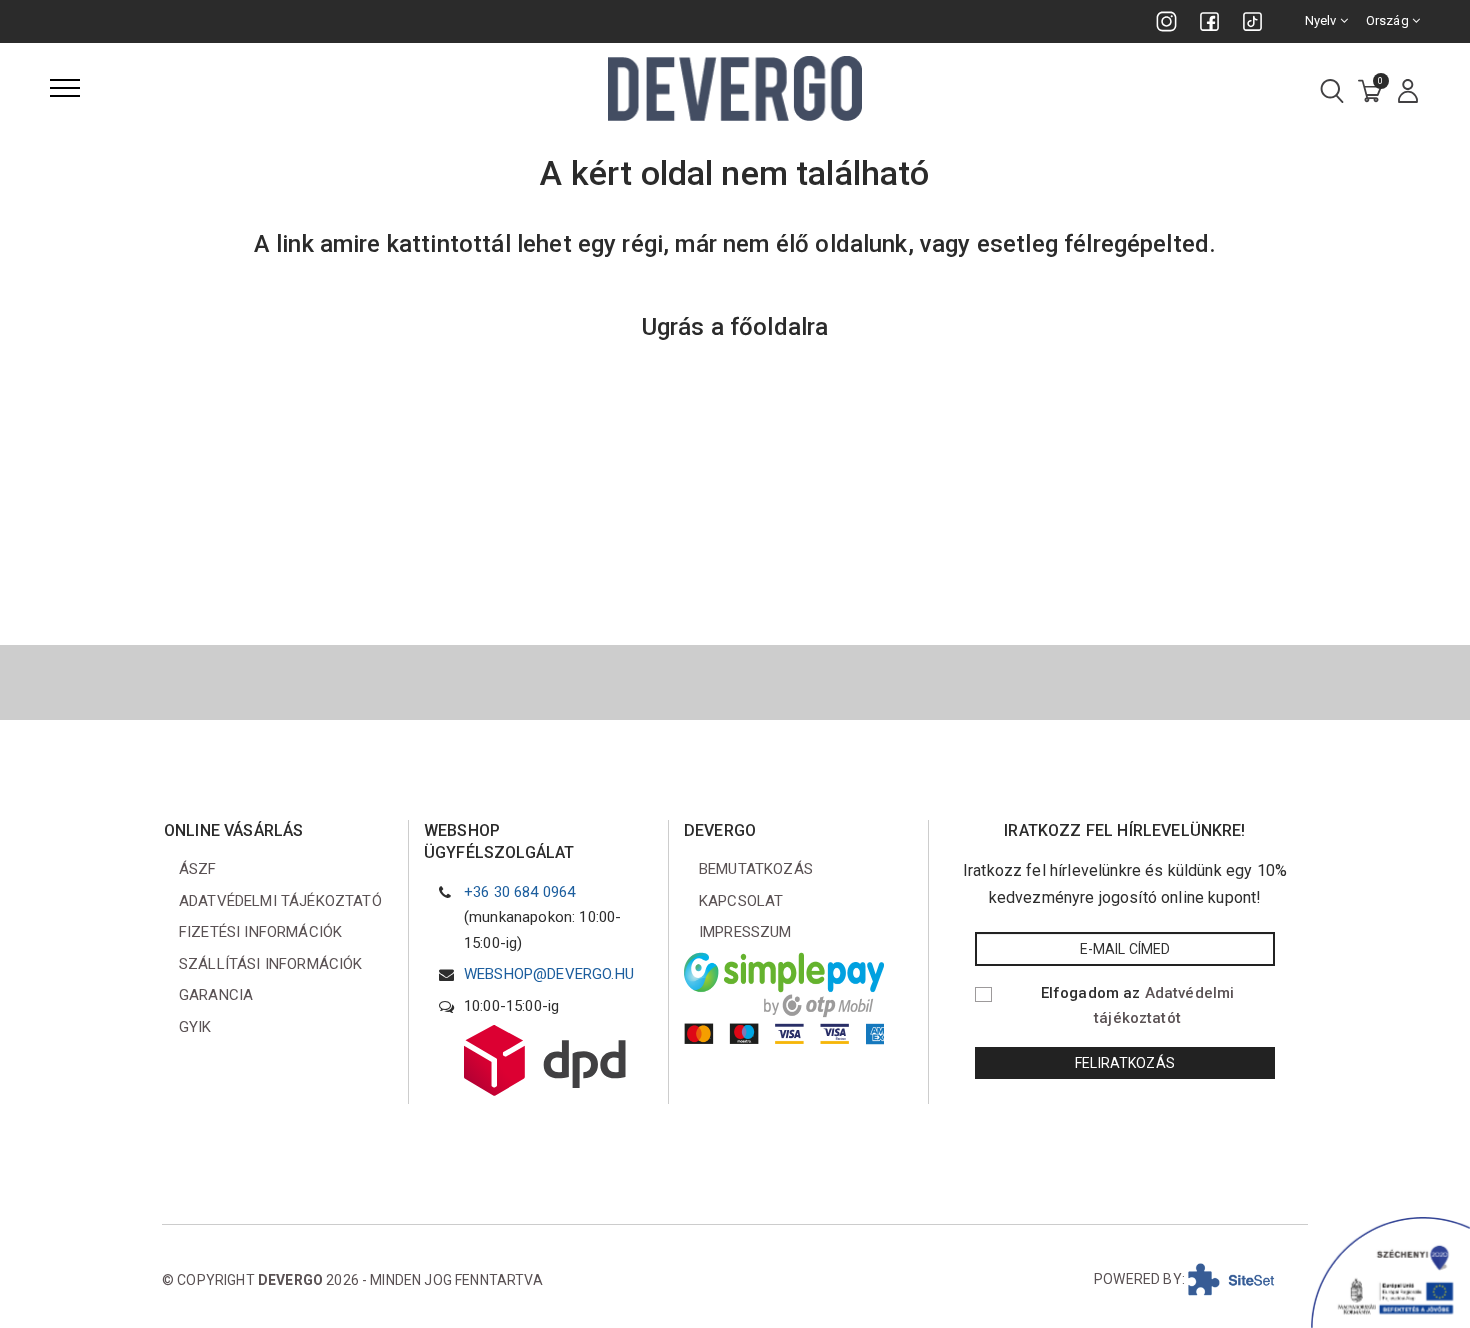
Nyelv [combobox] (1322, 20)
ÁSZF (198, 869)
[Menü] (65, 88)
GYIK (195, 1027)
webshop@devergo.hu (549, 974)
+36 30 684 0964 (519, 892)
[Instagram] (1166, 21)
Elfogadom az (1138, 1006)
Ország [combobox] (1389, 20)
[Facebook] (1209, 21)
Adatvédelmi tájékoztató (280, 901)
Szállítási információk (271, 964)
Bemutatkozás (756, 869)
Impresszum (745, 932)
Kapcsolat (741, 901)
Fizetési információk (260, 932)
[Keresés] (1332, 92)
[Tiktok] (1252, 21)
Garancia (216, 995)
